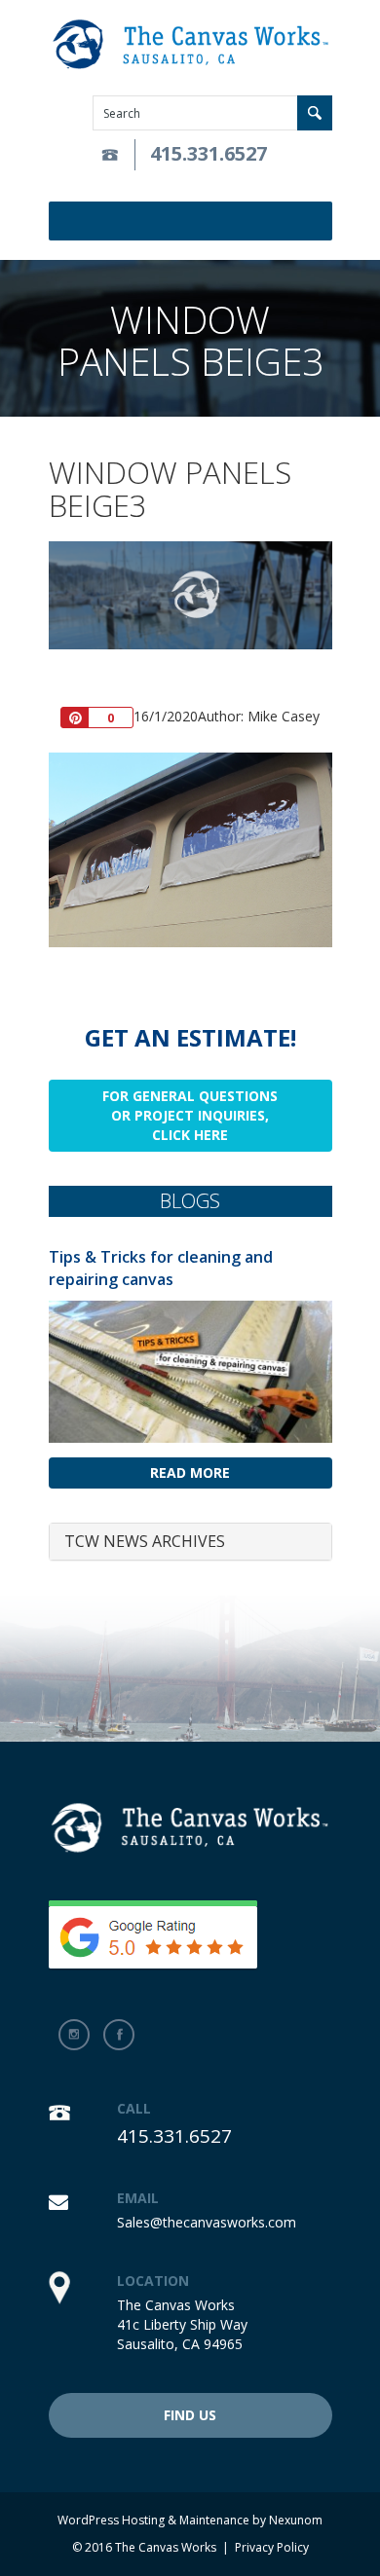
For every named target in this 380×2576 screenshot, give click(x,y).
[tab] (190, 1542)
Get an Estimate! (190, 1037)
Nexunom (296, 2520)
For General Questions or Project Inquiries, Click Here (190, 1115)
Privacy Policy (272, 2547)
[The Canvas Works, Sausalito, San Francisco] (190, 45)
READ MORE (190, 1472)
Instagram (74, 2035)
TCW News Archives (145, 1541)
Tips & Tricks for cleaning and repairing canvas (161, 1268)
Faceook (119, 2035)
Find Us (190, 2415)
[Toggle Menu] (321, 221)
